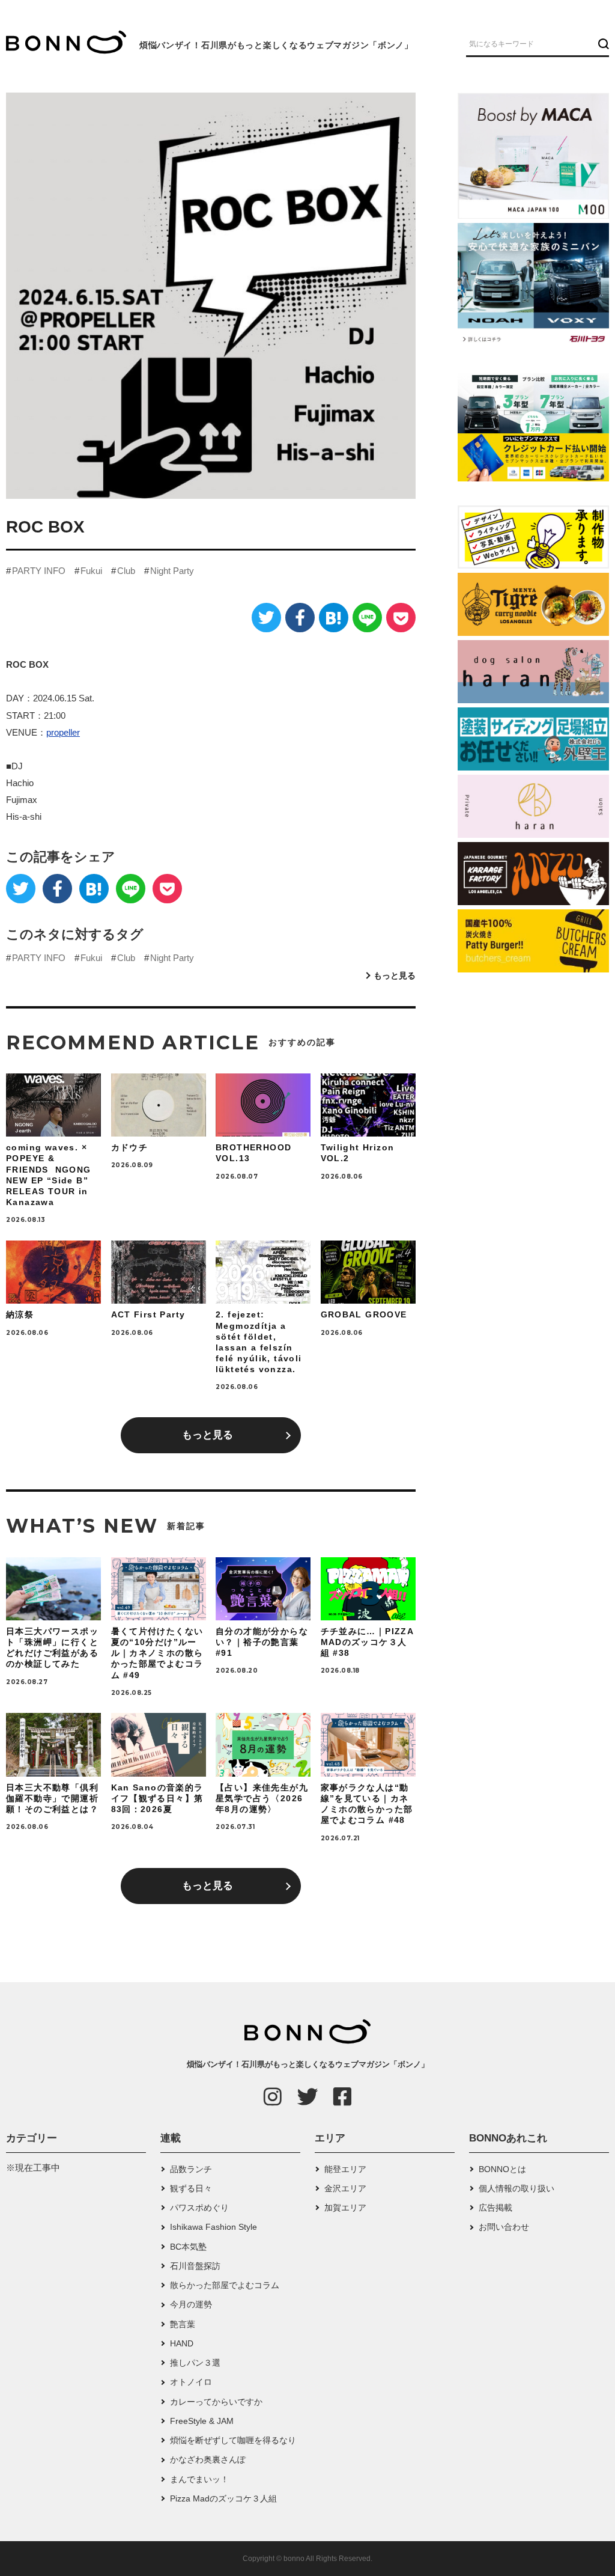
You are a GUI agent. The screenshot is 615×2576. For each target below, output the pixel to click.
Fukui (91, 571)
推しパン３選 (195, 2363)
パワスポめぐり (199, 2208)
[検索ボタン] (602, 43)
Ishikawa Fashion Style (214, 2227)
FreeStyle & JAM (202, 2421)
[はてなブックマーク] (334, 618)
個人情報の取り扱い (517, 2188)
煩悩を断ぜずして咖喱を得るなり (233, 2440)
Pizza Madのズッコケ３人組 (223, 2498)
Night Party (172, 571)
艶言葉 (183, 2324)
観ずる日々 (191, 2188)
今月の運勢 (191, 2304)
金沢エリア (345, 2188)
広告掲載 (495, 2208)
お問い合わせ (504, 2227)
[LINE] (367, 618)
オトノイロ (191, 2382)
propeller (63, 732)
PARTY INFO (39, 571)
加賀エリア (345, 2208)
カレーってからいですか (216, 2402)
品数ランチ (191, 2169)
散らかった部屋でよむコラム (225, 2285)
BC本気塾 (188, 2247)
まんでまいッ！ (199, 2479)
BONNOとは (502, 2169)
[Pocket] (401, 618)
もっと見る (395, 975)
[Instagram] (273, 2096)
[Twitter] (266, 618)
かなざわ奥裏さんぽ (208, 2459)
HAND (182, 2343)
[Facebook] (300, 618)
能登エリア (345, 2169)
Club (126, 571)
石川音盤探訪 (195, 2266)
